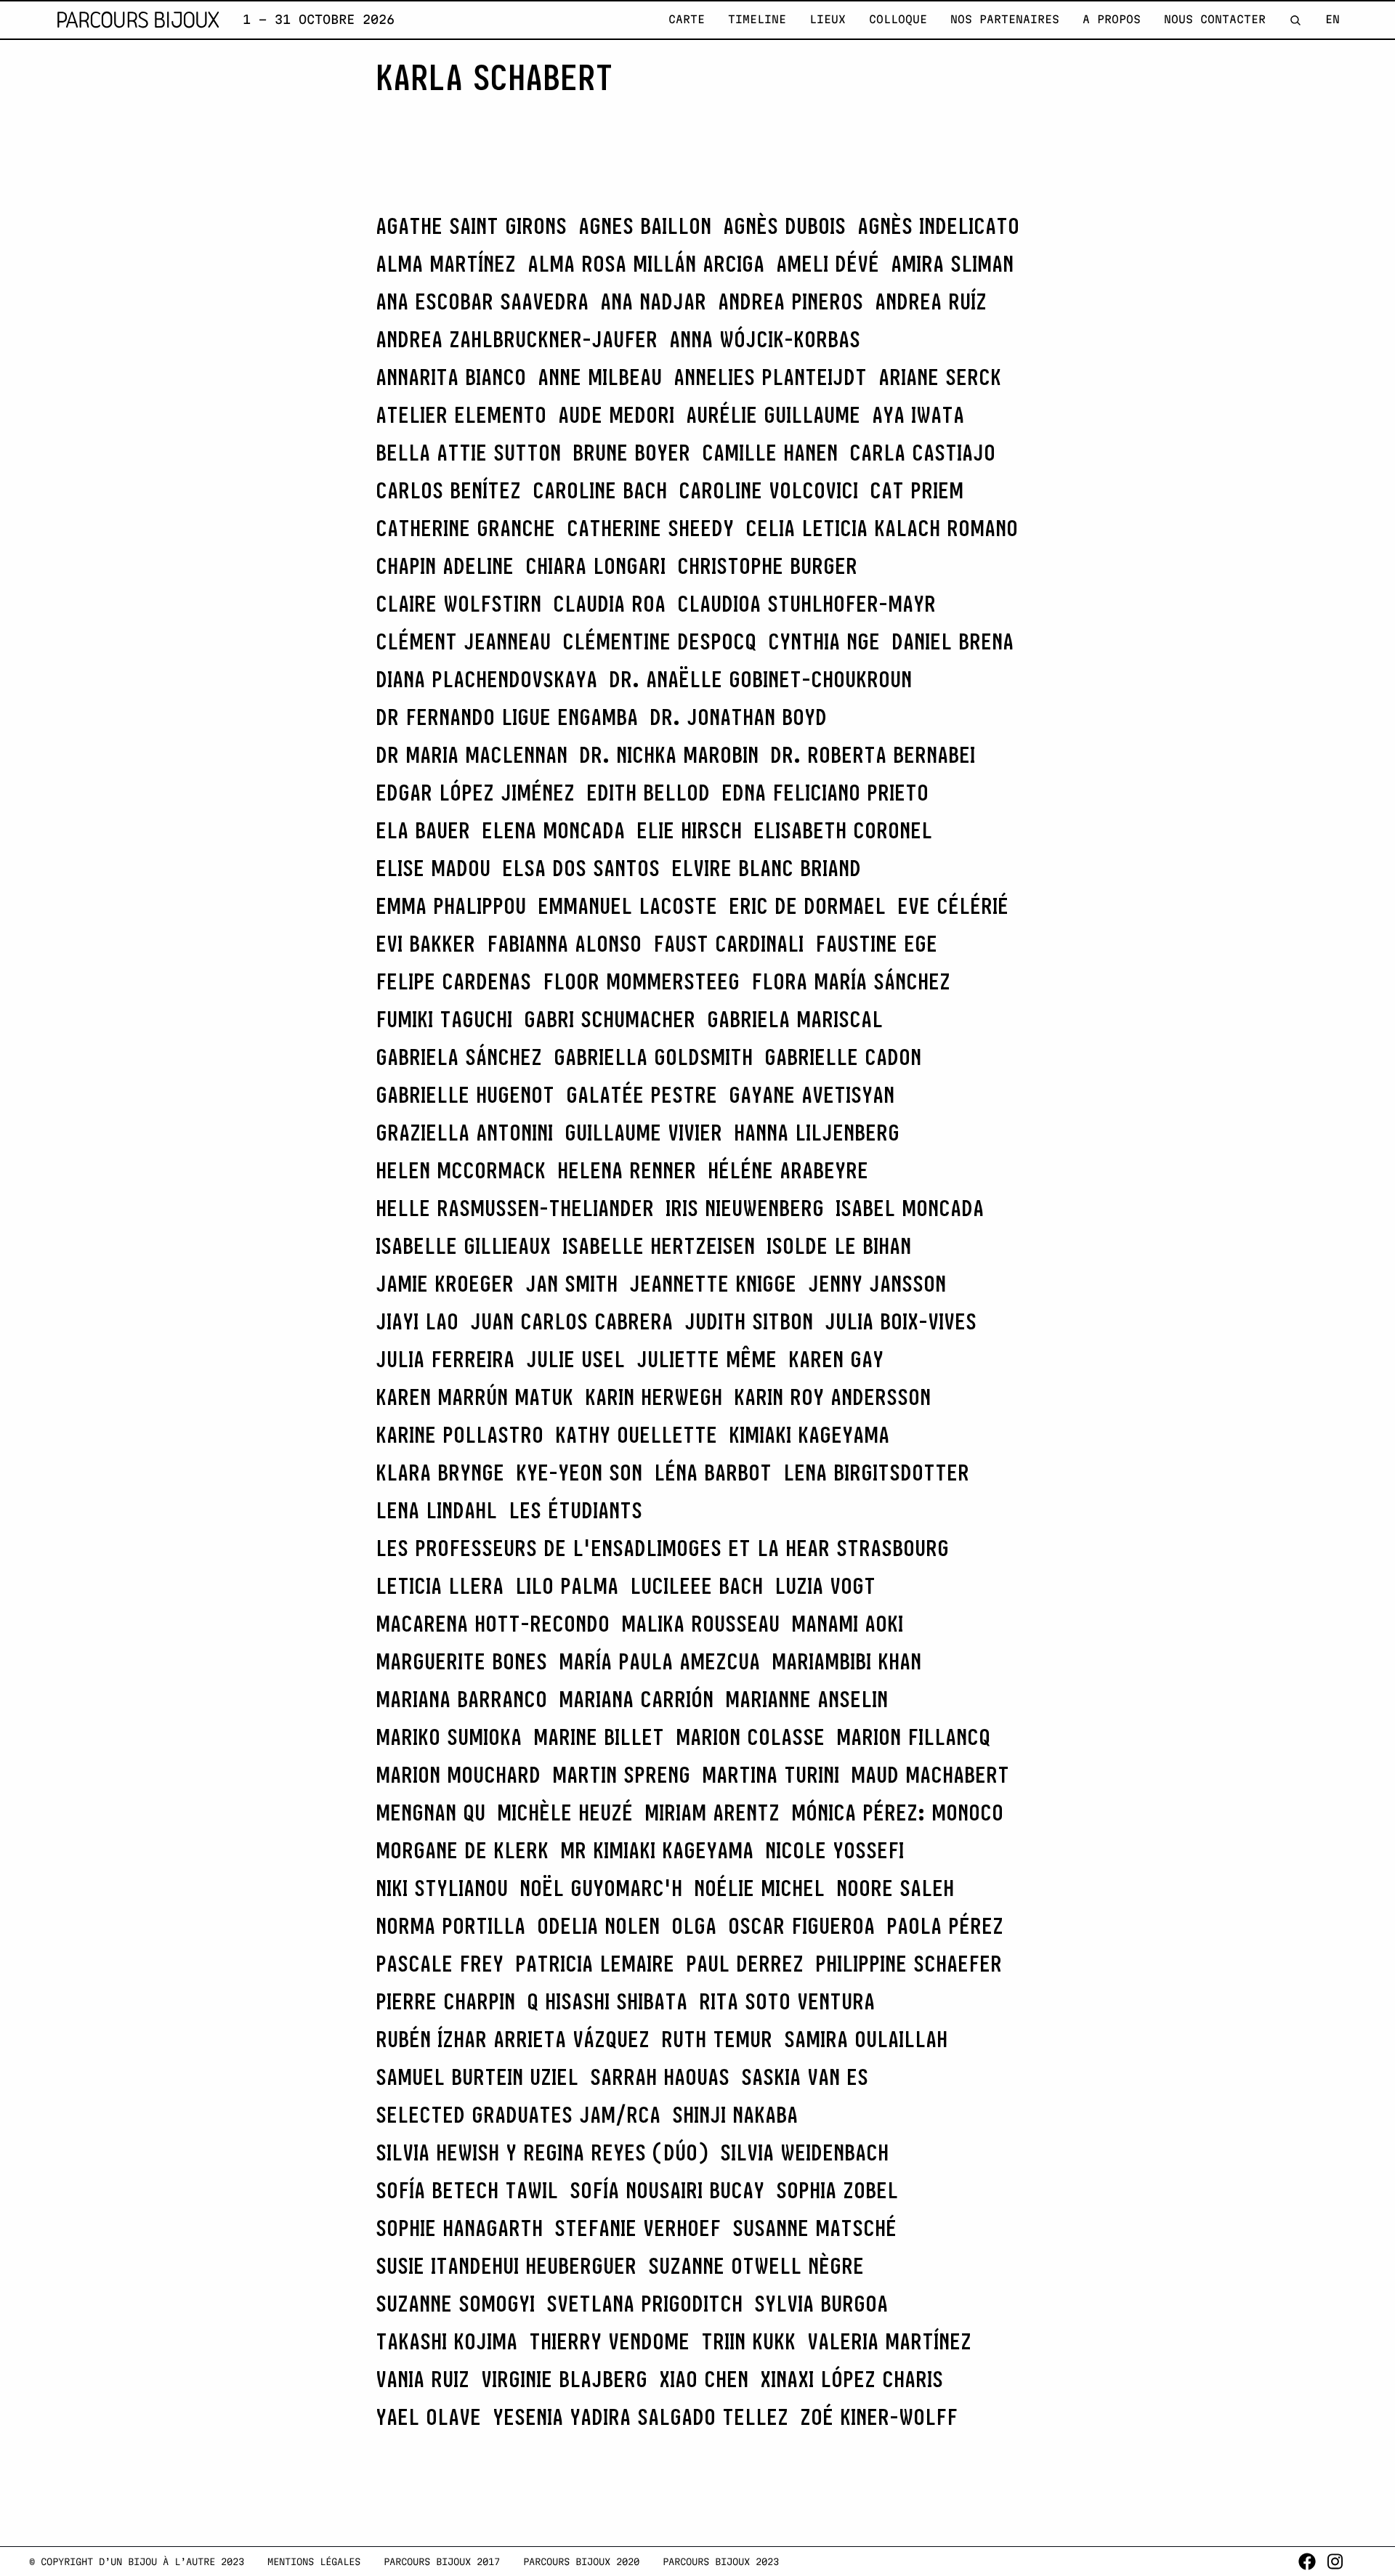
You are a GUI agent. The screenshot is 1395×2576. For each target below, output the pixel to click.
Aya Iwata (918, 415)
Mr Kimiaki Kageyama (657, 1850)
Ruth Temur (717, 2039)
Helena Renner (627, 1170)
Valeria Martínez (889, 2341)
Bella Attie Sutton (468, 453)
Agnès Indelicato (938, 226)
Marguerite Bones (461, 1661)
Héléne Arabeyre (788, 1170)
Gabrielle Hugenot (465, 1095)
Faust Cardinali (728, 944)
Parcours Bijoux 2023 (721, 2561)
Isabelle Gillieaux (463, 1246)
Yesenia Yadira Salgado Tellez (640, 2417)
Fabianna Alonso (564, 944)
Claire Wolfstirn (458, 604)
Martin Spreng (621, 1775)
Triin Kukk (748, 2341)
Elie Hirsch (689, 830)
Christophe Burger (767, 566)
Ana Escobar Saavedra (482, 301)
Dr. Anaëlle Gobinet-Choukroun (760, 679)
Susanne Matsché (814, 2228)
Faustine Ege (876, 944)
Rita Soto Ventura (787, 2001)
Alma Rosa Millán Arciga (646, 264)
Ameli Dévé (828, 264)
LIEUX (828, 19)
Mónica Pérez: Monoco (897, 1812)
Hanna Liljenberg (817, 1133)
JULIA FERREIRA (445, 1359)
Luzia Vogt (825, 1586)
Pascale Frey (440, 1964)
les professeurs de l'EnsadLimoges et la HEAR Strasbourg (662, 1548)
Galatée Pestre (642, 1095)
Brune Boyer (631, 453)
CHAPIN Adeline (445, 566)
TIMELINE (757, 19)
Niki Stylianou (442, 1888)
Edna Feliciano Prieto (825, 793)
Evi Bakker (425, 944)
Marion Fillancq (913, 1737)
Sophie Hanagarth (459, 2228)
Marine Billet (599, 1737)
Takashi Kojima (446, 2341)
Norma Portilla (450, 1926)
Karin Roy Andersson (832, 1397)
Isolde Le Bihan (839, 1246)
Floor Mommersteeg (641, 981)
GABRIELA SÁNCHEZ (459, 1057)
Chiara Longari (595, 566)
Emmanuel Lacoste (627, 906)
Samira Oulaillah (866, 2039)
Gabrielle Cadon (843, 1057)
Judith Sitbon (749, 1321)
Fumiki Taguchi (444, 1019)
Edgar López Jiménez (475, 793)
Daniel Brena (953, 641)
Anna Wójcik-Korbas (765, 339)
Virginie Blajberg (564, 2379)
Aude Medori (616, 415)
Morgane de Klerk (462, 1850)
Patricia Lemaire (595, 1964)
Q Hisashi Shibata (607, 2001)
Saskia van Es (805, 2077)
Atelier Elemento (461, 415)
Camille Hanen (770, 453)
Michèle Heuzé (565, 1812)
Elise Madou (433, 868)
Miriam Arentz (712, 1812)
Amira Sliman (952, 264)
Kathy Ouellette (636, 1435)
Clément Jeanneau (463, 641)
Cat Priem (917, 490)
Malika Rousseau (700, 1624)
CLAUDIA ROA (609, 604)
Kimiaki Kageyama (809, 1435)
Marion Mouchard (458, 1775)
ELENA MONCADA (553, 830)
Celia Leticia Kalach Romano (882, 528)
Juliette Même (707, 1359)
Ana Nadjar (653, 301)
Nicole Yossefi (834, 1850)
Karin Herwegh (654, 1397)
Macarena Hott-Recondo (493, 1624)
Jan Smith (571, 1284)
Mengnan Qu (430, 1812)
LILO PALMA (567, 1586)
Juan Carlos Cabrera (571, 1321)
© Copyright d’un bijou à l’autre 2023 (137, 2561)
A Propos (1112, 19)
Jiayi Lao (417, 1321)
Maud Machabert (930, 1775)
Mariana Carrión (636, 1699)
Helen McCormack (461, 1170)
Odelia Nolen (598, 1926)
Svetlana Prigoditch (644, 2304)
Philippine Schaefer (909, 1964)
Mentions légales (314, 2561)
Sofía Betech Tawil (467, 2190)
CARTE (687, 19)
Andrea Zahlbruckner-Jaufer (517, 339)
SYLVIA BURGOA (821, 2304)
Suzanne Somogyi (455, 2304)
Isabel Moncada (910, 1208)
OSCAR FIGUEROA (801, 1926)
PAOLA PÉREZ (945, 1926)
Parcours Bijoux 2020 (581, 2561)
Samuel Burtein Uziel (477, 2077)
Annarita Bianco (451, 377)
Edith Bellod (648, 793)
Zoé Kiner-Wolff (879, 2417)
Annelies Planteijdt (770, 377)
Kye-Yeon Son (579, 1473)
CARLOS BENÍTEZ (448, 490)
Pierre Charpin (445, 2001)
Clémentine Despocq (659, 641)
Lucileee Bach (696, 1586)
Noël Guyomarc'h (601, 1888)
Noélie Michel (759, 1888)
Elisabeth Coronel (843, 830)
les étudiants (575, 1510)
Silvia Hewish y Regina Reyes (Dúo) (542, 2152)
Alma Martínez (446, 264)
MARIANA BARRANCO (461, 1699)
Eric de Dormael (807, 906)
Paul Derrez (745, 1964)
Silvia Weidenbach (804, 2152)
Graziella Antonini (464, 1133)
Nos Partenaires (1005, 19)
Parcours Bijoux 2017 (442, 2561)
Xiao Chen (704, 2379)
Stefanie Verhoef (638, 2228)
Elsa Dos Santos (581, 868)
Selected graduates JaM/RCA (518, 2115)
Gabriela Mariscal (795, 1019)
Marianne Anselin (806, 1699)
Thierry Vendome (609, 2341)
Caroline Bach (600, 490)
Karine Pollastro (460, 1435)
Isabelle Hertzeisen (659, 1246)
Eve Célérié (953, 906)
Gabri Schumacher (610, 1019)
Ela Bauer (423, 830)
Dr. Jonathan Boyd (738, 717)
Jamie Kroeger (445, 1284)
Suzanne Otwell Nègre (756, 2266)
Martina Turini (771, 1775)
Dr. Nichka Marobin (669, 755)
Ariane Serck (940, 377)
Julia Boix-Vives (901, 1321)
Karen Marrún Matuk (474, 1397)
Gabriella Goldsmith (653, 1057)
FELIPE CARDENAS (453, 981)
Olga (694, 1926)
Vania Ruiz (422, 2379)
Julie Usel (575, 1359)
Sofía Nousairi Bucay (667, 2190)
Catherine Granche (465, 528)
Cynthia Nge (824, 641)
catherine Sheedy (650, 528)
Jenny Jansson (877, 1284)
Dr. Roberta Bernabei (873, 755)
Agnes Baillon (645, 226)
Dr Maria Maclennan (472, 755)
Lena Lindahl (436, 1510)
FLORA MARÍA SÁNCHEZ (851, 981)
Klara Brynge (440, 1473)
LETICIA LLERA (440, 1586)
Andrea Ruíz (931, 301)
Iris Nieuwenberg (745, 1208)
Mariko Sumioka (449, 1737)
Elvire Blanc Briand (766, 868)
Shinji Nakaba (735, 2115)
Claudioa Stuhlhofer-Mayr (806, 604)
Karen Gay (836, 1359)
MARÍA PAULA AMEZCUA (659, 1661)
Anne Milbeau (600, 377)
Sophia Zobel (837, 2190)
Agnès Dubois (784, 226)
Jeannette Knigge (713, 1284)
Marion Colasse (750, 1737)
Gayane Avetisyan (812, 1095)
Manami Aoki (847, 1624)
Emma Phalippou (451, 906)
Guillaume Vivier (643, 1133)
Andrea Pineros (790, 301)
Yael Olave (428, 2417)
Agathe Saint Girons (471, 226)
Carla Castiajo (922, 453)
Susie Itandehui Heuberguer (506, 2266)
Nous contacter (1215, 19)
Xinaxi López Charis (852, 2379)
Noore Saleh (895, 1888)
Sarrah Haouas (660, 2077)
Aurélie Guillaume (773, 415)
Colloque (898, 19)
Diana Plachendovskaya (486, 679)
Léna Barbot (713, 1473)
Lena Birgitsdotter (876, 1473)
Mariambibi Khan (846, 1661)
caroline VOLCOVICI (768, 490)
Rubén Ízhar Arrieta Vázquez (513, 2039)
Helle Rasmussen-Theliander (515, 1208)
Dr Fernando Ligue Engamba (507, 717)
